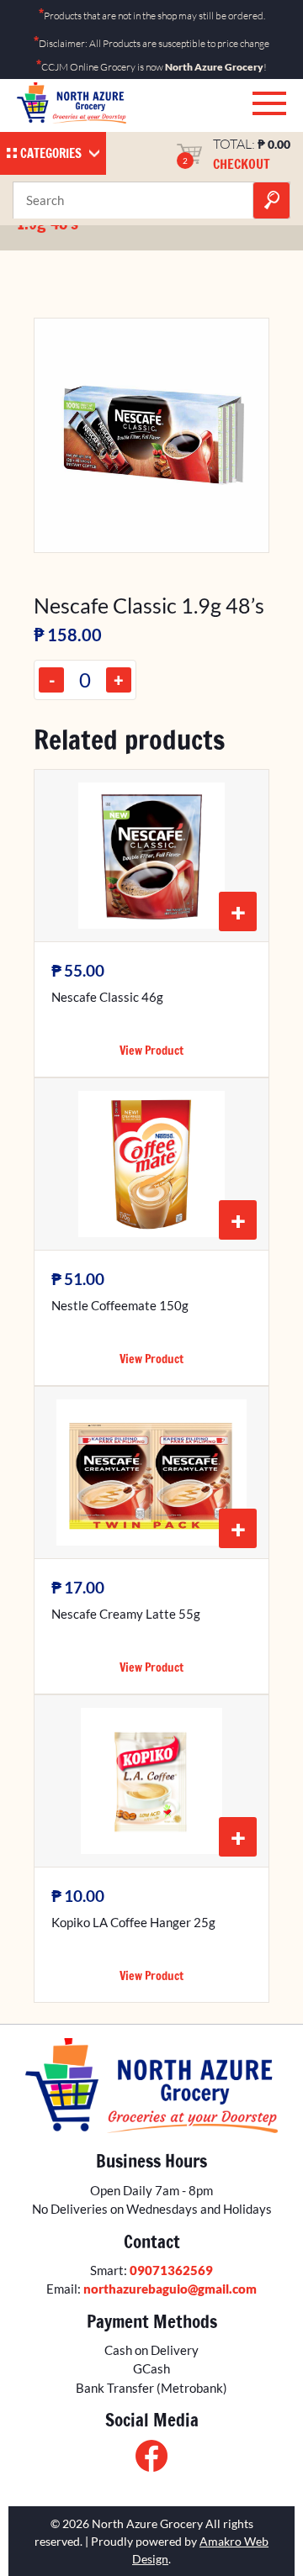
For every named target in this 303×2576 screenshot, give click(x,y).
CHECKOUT (242, 164)
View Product (151, 1051)
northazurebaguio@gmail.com (170, 2289)
